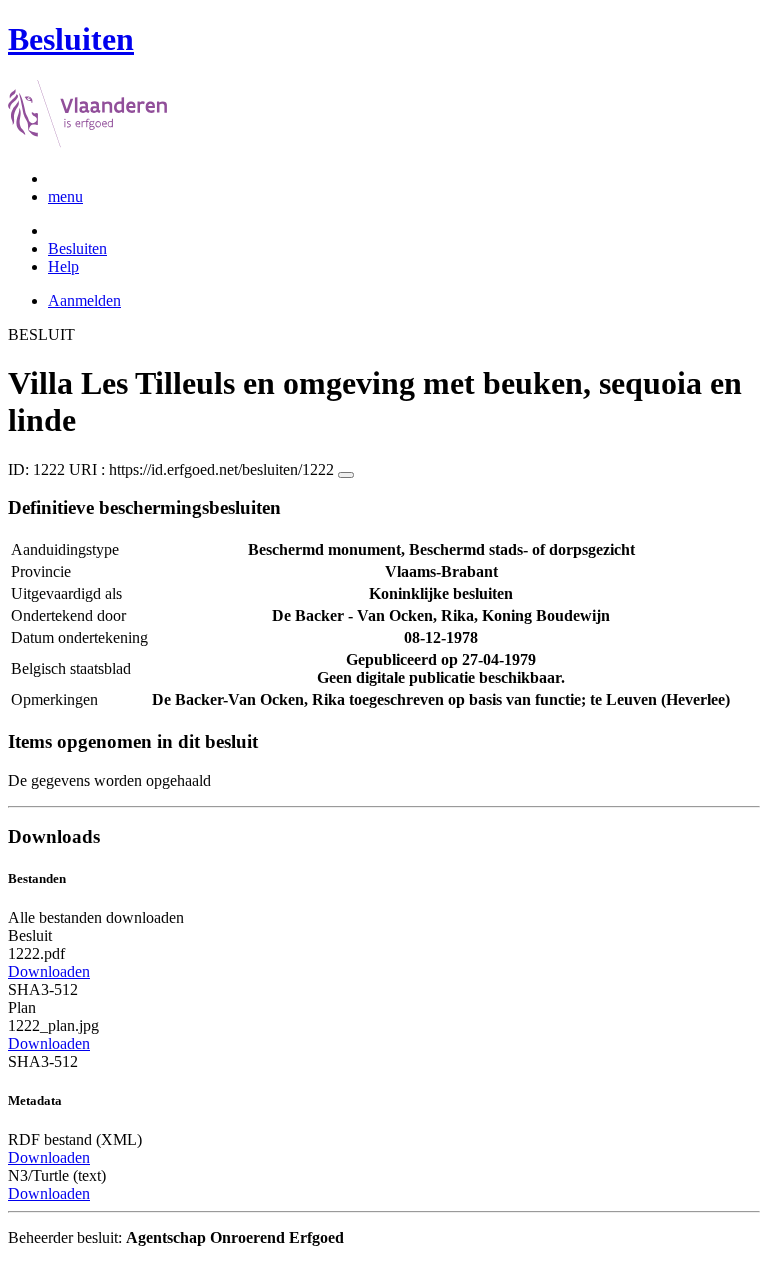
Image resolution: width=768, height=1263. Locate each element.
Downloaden (49, 971)
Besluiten (77, 248)
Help (63, 266)
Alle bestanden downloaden (96, 917)
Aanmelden (84, 300)
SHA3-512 (43, 989)
